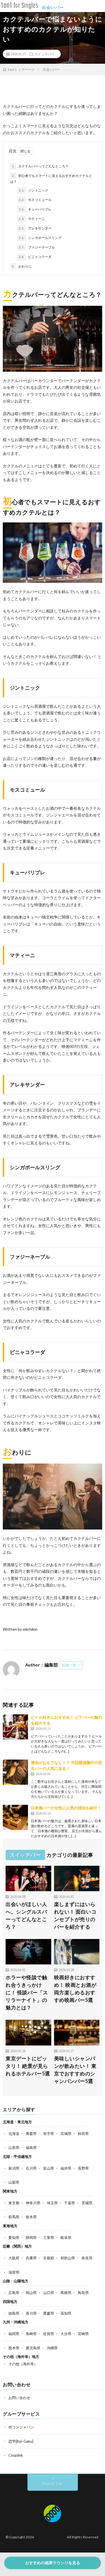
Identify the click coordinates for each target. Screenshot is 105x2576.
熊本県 (14, 2348)
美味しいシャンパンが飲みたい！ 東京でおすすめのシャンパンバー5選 (75, 2070)
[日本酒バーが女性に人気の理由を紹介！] (15, 1817)
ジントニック (33, 190)
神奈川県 (33, 2203)
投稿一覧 (69, 1665)
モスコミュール (35, 200)
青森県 (31, 2134)
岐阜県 (66, 2238)
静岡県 (31, 2238)
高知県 (66, 2313)
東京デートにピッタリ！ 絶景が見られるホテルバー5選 (28, 2066)
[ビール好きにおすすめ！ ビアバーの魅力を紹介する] (15, 1727)
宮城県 (66, 2134)
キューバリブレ (35, 209)
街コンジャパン (21, 2427)
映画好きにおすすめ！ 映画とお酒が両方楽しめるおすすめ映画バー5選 (75, 1989)
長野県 (83, 2168)
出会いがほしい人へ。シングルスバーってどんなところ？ (26, 1915)
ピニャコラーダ (35, 257)
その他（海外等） (23, 2364)
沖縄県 (52, 2348)
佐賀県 (49, 2334)
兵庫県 (31, 2258)
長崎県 (31, 2334)
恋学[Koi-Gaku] (21, 2441)
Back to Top (53, 2484)
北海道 (14, 2134)
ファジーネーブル (37, 247)
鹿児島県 (33, 2348)
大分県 (66, 2334)
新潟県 (14, 2168)
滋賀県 (14, 2272)
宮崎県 (83, 2334)
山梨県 (14, 2182)
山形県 (14, 2148)
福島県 (31, 2148)
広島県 (14, 2293)
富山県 (49, 2168)
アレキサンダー (35, 228)
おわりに (22, 266)
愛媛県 (49, 2313)
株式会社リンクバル (51, 2537)
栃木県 (31, 2217)
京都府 (49, 2258)
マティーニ (32, 219)
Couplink (16, 2455)
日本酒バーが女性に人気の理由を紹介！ (66, 1808)
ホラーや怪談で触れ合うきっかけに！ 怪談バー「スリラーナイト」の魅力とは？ (27, 1992)
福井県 (66, 2168)
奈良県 (87, 2258)
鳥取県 (83, 2293)
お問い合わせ (19, 2398)
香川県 (31, 2313)
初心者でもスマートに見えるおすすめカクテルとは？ (51, 179)
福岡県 (14, 2334)
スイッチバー (45, 54)
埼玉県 (52, 2203)
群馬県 (14, 2217)
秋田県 (83, 2134)
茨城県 (87, 2203)
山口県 (49, 2293)
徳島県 (14, 2313)
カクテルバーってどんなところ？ (40, 166)
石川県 (31, 2168)
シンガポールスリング (40, 238)
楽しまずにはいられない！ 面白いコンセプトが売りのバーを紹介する (75, 1915)
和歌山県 (68, 2258)
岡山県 (31, 2293)
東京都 (14, 2203)
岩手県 (49, 2134)
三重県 (49, 2238)
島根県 (66, 2293)
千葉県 (70, 2203)
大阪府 (14, 2258)
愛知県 (14, 2238)
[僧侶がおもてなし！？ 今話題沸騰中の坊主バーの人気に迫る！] (15, 1772)
